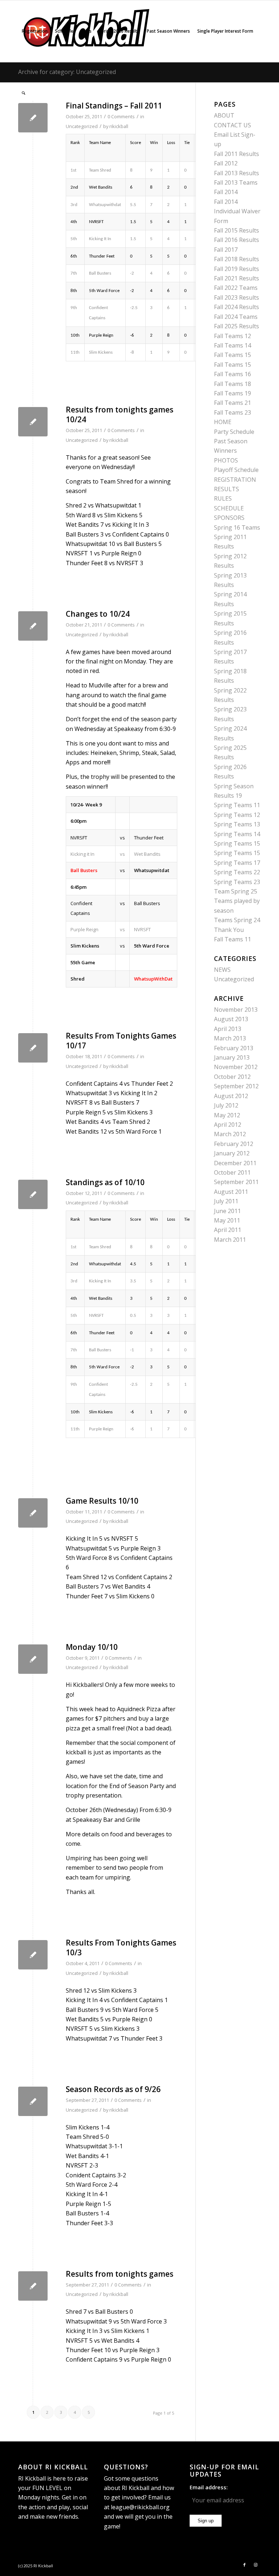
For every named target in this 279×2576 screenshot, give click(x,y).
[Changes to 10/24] (33, 626)
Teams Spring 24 (237, 920)
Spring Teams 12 (237, 815)
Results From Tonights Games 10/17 (121, 1041)
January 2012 (232, 1153)
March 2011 (230, 1240)
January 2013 (232, 1057)
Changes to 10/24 (98, 614)
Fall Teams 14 (232, 345)
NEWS (222, 970)
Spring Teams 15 (237, 843)
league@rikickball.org (140, 2507)
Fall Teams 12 (232, 336)
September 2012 (236, 1086)
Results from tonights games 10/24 (120, 414)
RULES (223, 498)
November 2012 (236, 1067)
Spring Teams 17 (237, 863)
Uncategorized (82, 126)
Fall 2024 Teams (236, 317)
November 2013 (236, 1010)
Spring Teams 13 (237, 824)
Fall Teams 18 (232, 384)
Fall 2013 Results (236, 173)
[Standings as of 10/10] (33, 1194)
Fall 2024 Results (236, 307)
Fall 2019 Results (236, 269)
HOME (223, 422)
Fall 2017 (226, 250)
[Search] (23, 93)
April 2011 (228, 1230)
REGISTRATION (235, 480)
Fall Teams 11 (232, 939)
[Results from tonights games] (33, 2286)
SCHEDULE (229, 508)
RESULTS (227, 489)
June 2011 (227, 1211)
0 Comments (121, 430)
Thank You (229, 930)
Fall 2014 (226, 192)
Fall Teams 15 (232, 355)
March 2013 (230, 1038)
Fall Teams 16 (232, 374)
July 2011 (226, 1201)
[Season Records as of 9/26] (33, 2101)
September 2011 (236, 1182)
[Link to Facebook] (244, 2565)
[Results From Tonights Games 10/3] (33, 1955)
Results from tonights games (120, 2274)
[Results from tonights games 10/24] (33, 422)
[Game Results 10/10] (33, 1513)
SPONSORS (229, 518)
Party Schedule (234, 432)
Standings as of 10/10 (105, 1182)
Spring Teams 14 (237, 834)
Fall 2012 (226, 163)
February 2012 (234, 1144)
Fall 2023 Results (236, 297)
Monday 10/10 (92, 1647)
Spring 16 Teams (237, 527)
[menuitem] (35, 31)
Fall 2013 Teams (236, 182)
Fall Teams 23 (232, 412)
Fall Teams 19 (232, 393)
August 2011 (231, 1192)
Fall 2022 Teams (236, 288)
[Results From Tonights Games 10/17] (33, 1048)
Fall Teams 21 (232, 403)
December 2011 (235, 1163)
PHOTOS (226, 460)
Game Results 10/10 (102, 1501)
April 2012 (228, 1125)
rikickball (119, 126)
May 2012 (227, 1115)
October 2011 (232, 1172)
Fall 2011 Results (236, 154)
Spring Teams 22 (237, 872)
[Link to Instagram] (255, 2565)
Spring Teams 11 (237, 805)
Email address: (209, 2487)
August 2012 (231, 1096)
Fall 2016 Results (236, 240)
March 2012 (230, 1134)
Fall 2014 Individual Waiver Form (237, 211)
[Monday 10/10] (33, 1659)
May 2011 (227, 1220)
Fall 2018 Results (236, 259)
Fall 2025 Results (236, 326)
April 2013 (228, 1029)
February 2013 (234, 1048)
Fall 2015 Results (236, 230)
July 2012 (226, 1105)
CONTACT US (232, 125)
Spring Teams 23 (237, 882)
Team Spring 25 (236, 891)
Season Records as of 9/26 (113, 2089)
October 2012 (232, 1077)
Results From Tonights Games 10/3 (121, 1948)
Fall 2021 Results (236, 278)
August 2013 (231, 1019)
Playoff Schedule (236, 470)
